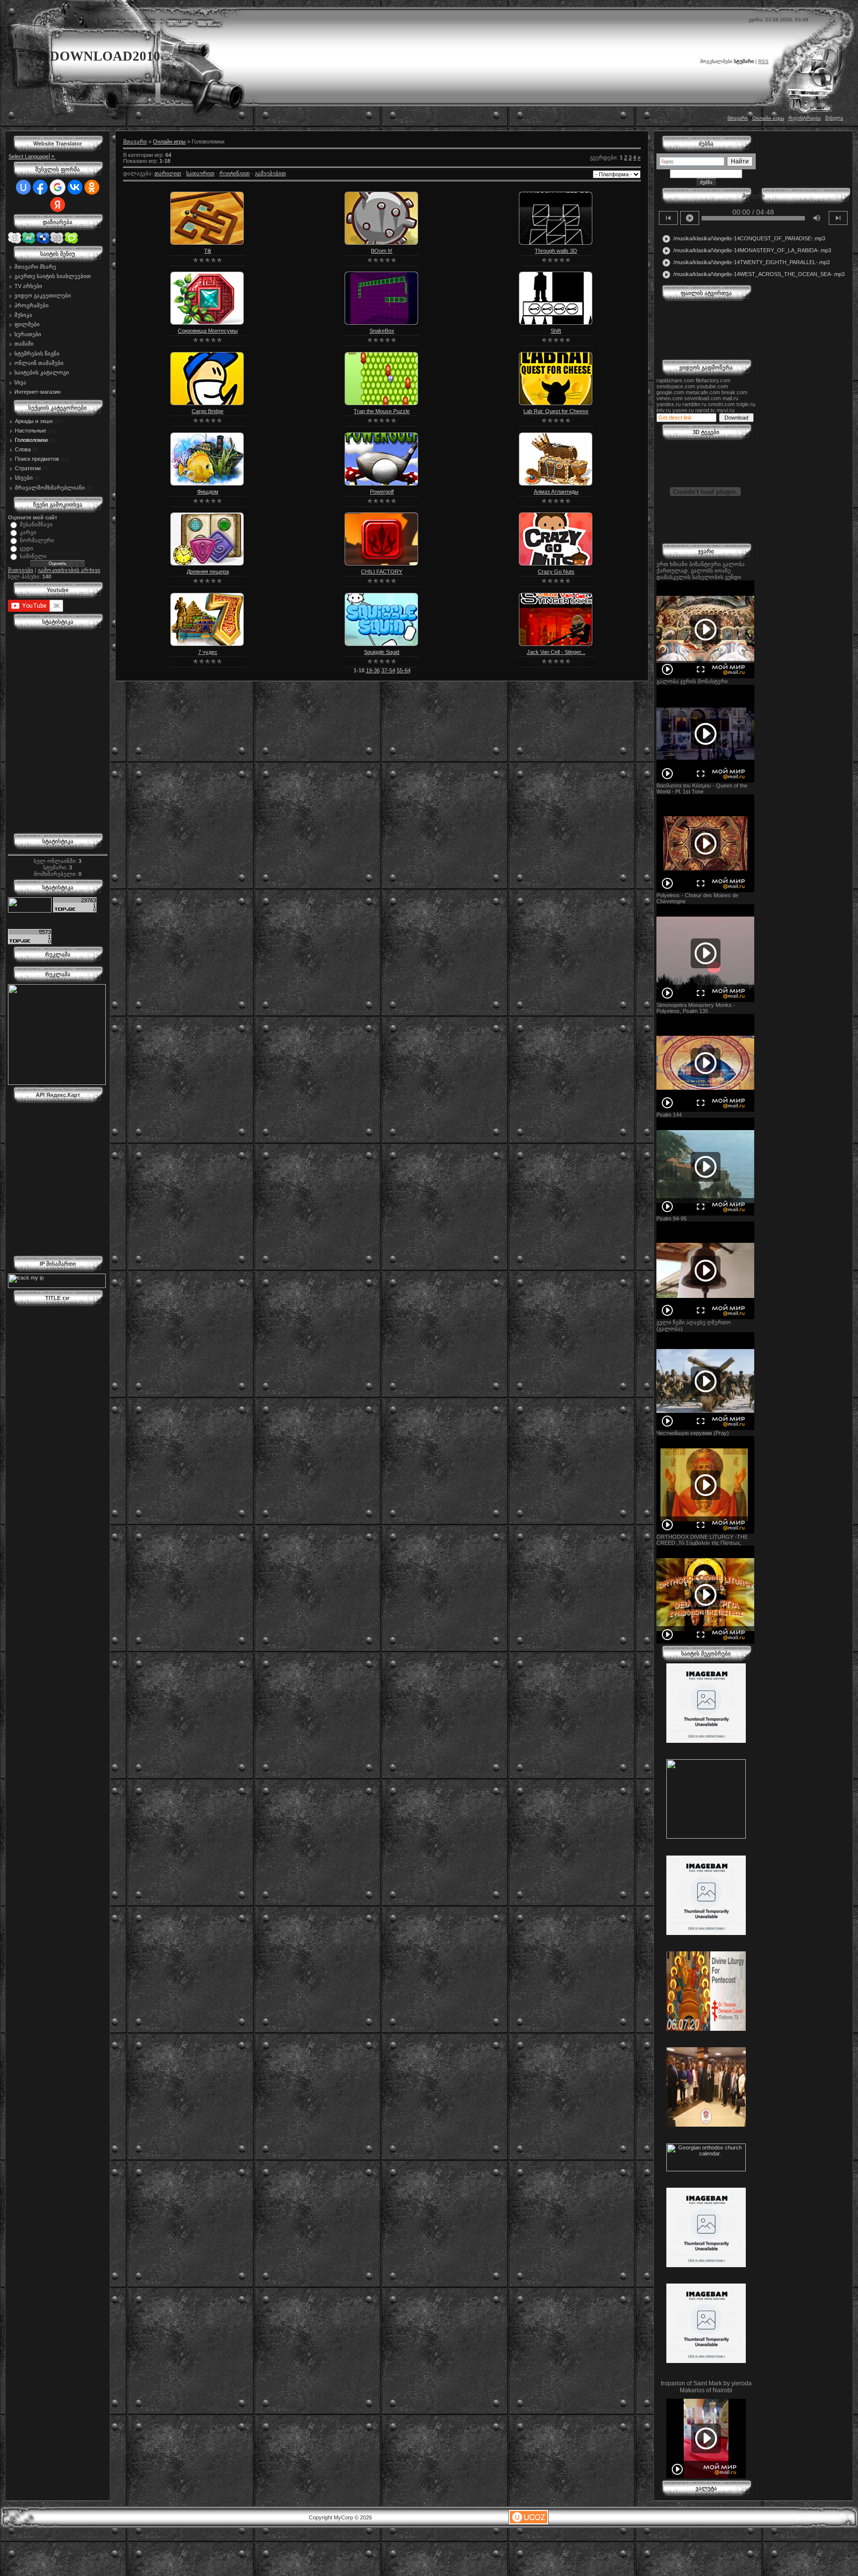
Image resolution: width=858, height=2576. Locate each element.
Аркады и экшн (34, 421)
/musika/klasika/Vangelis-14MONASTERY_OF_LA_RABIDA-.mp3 (747, 251)
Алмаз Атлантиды (556, 492)
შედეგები (21, 570)
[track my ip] (57, 1286)
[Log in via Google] (58, 187)
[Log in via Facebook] (40, 187)
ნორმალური (37, 540)
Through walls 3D (556, 251)
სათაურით (200, 173)
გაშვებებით (270, 173)
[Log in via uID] (23, 187)
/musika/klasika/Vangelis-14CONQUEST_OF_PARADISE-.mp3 (744, 239)
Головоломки (31, 440)
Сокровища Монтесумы (208, 331)
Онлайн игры (768, 118)
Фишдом (208, 492)
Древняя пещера (208, 572)
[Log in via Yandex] (58, 205)
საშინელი (33, 556)
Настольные (31, 430)
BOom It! (382, 251)
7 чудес (208, 652)
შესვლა (834, 118)
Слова (23, 449)
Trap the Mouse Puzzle (382, 411)
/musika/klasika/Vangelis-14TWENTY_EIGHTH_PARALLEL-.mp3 (746, 263)
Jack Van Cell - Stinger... (556, 652)
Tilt (208, 251)
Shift (556, 331)
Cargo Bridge (208, 411)
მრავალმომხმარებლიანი (50, 488)
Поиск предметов (37, 459)
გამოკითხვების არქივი (69, 570)
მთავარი (738, 118)
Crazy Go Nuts (556, 572)
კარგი (28, 532)
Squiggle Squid (382, 652)
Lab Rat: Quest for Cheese (556, 411)
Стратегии (28, 468)
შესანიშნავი (36, 524)
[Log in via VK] (75, 187)
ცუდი (27, 548)
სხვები (24, 478)
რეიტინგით (235, 173)
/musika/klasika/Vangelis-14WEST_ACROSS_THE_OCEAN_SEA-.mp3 (753, 275)
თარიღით (168, 173)
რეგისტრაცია (805, 118)
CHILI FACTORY (382, 572)
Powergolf (382, 492)
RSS (763, 61)
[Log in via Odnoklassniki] (92, 187)
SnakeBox (382, 331)
